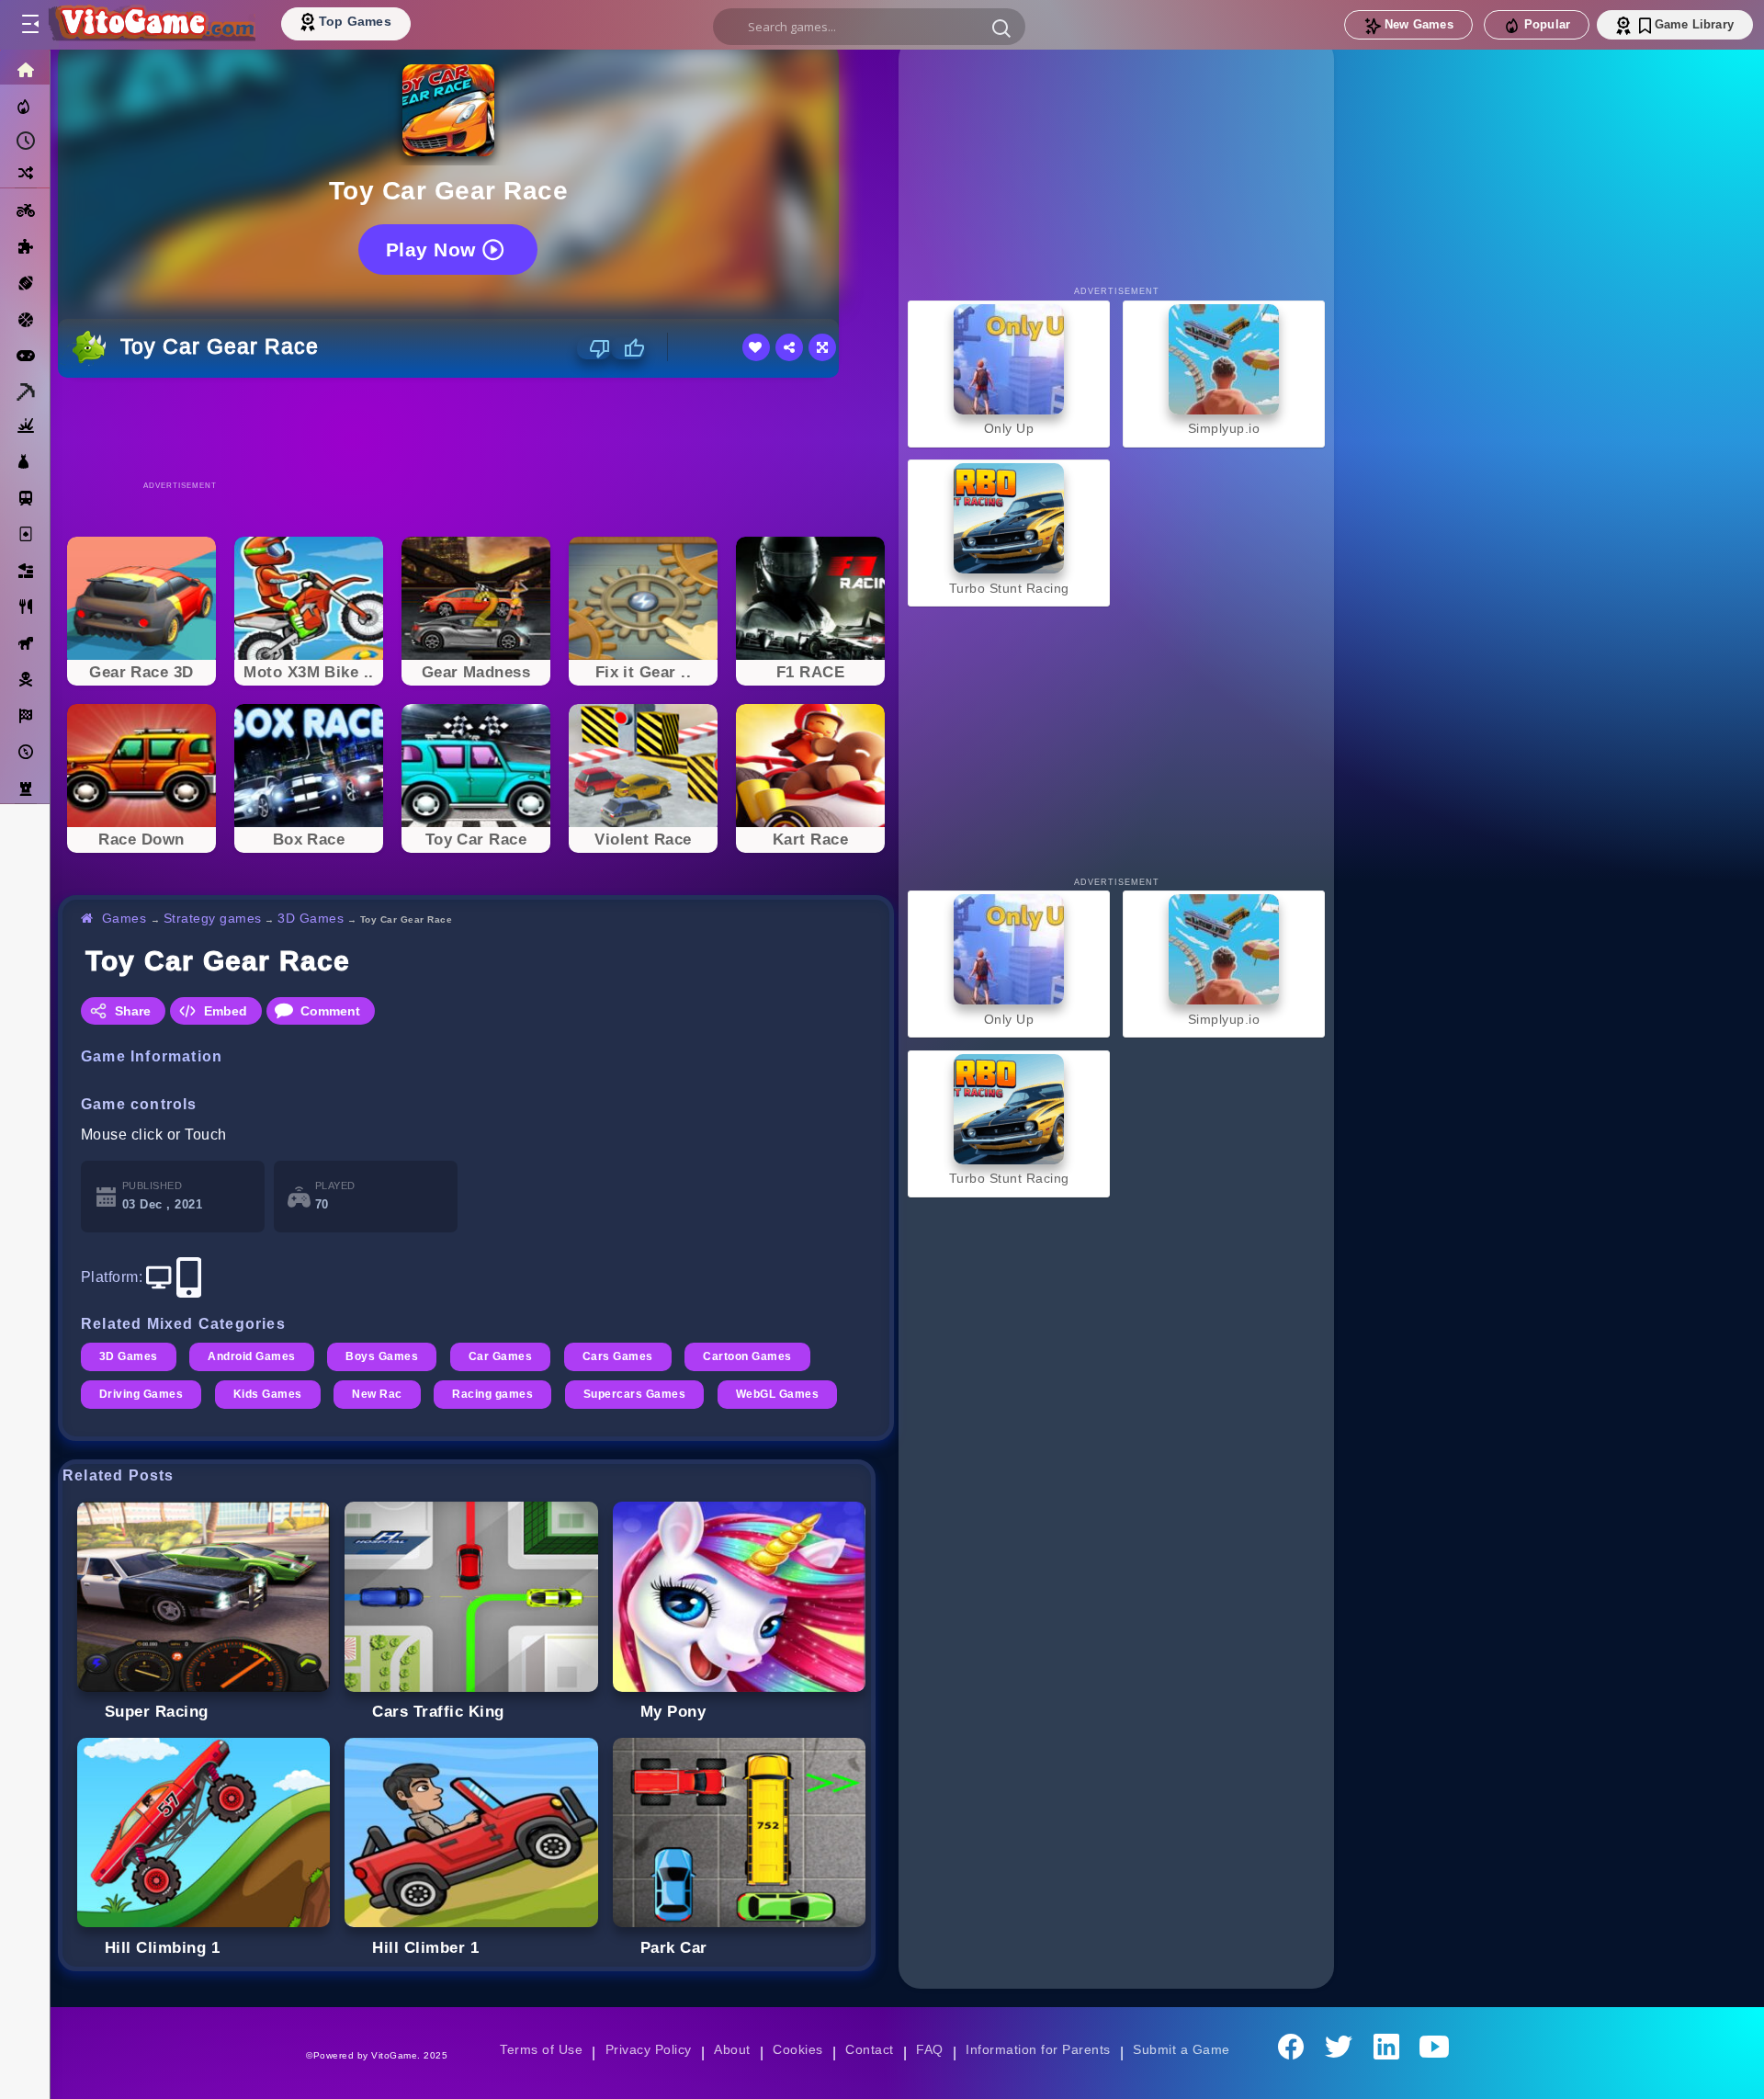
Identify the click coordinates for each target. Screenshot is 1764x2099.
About (732, 2049)
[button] (1001, 28)
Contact (869, 2049)
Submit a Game (1181, 2049)
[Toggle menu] (29, 25)
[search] (869, 27)
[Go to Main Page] (151, 25)
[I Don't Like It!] (594, 348)
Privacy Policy (649, 2049)
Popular (1547, 24)
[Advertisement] (476, 428)
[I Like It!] (628, 348)
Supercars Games (634, 1394)
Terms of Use (541, 2049)
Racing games (492, 1394)
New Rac (377, 1394)
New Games (1419, 24)
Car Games (500, 1356)
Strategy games (213, 918)
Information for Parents (1038, 2049)
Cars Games (618, 1356)
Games (124, 918)
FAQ (930, 2049)
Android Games (251, 1356)
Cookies (797, 2049)
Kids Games (268, 1394)
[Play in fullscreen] (822, 347)
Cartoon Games (747, 1356)
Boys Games (382, 1356)
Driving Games (141, 1394)
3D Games (311, 918)
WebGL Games (777, 1394)
